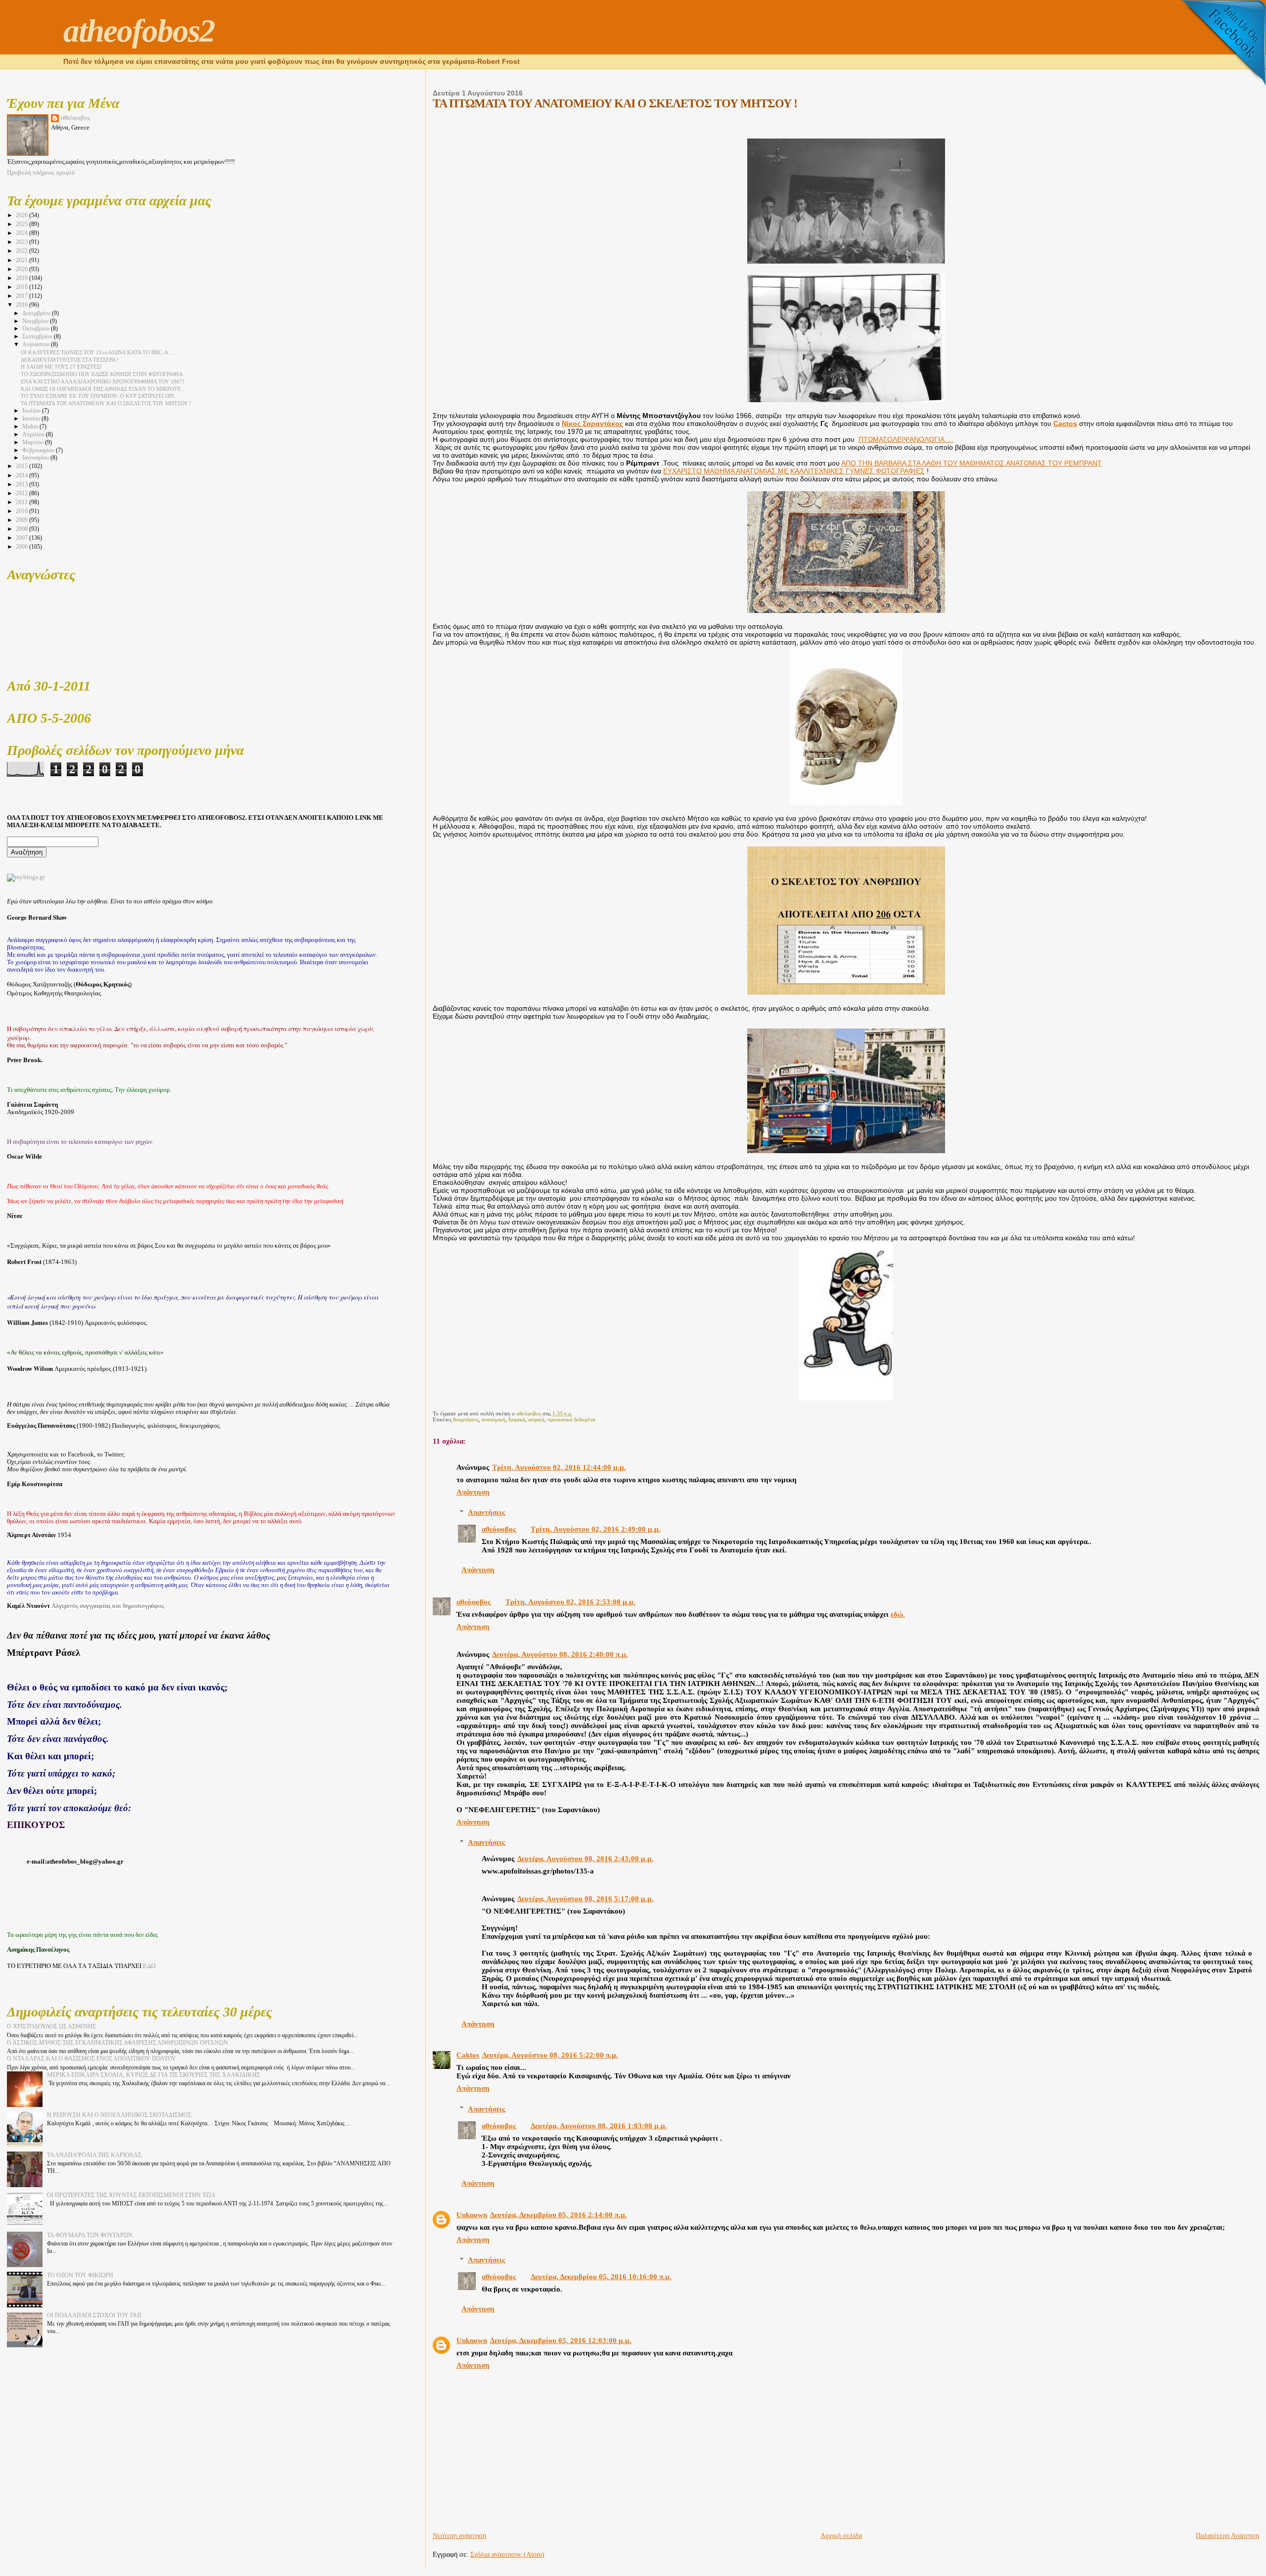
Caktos (468, 2055)
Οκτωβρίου (37, 329)
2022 (23, 251)
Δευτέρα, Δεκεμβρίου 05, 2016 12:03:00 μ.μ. (561, 2341)
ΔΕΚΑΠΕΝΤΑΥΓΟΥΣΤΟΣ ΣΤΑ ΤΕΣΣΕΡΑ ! (70, 360)
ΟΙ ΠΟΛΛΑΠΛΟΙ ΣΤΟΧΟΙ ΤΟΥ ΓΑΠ (94, 2315)
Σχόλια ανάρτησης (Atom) (507, 2554)
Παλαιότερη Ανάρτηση (1227, 2536)
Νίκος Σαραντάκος (592, 424)
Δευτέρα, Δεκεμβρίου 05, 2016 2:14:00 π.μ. (559, 2215)
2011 (23, 502)
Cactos (1065, 424)
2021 (23, 260)
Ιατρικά (517, 1419)
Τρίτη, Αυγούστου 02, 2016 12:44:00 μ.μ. (559, 1467)
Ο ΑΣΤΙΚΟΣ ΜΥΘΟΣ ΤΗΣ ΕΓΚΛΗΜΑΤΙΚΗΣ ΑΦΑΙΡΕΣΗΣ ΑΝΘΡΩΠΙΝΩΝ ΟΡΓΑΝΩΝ (117, 2043)
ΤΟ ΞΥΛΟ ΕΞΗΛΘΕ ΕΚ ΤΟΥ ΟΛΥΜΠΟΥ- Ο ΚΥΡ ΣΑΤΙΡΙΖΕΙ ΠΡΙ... (100, 396)
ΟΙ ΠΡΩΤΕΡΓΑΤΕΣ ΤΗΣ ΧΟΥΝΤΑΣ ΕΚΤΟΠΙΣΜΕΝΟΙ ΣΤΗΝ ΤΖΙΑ (131, 2195)
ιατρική (536, 1419)
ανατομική (494, 1419)
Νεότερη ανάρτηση (459, 2536)
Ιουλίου (32, 411)
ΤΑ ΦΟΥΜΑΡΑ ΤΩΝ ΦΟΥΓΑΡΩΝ (90, 2235)
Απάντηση (473, 1492)
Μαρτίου (34, 443)
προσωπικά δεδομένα (571, 1419)
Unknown (472, 2215)
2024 (23, 233)
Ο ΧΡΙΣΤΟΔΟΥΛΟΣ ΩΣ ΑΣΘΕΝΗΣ (51, 2026)
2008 (23, 529)
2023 (23, 242)
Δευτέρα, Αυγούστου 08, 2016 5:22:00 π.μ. (550, 2055)
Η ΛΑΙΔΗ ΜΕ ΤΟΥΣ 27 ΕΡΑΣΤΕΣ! (61, 367)
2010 (23, 511)
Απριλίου (34, 435)
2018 (23, 287)
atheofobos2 (139, 31)
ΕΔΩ (149, 1966)
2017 (23, 296)
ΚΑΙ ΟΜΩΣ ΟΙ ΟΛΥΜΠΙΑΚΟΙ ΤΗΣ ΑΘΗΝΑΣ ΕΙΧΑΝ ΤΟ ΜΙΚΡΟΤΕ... (103, 389)
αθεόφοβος (499, 1529)
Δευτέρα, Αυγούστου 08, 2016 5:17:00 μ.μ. (586, 1899)
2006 (23, 547)
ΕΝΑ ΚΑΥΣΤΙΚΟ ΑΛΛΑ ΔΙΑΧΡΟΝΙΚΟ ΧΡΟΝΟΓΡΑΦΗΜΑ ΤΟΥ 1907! (103, 381)
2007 (23, 538)
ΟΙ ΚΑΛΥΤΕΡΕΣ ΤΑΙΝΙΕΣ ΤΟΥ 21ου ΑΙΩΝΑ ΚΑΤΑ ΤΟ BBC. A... (97, 352)
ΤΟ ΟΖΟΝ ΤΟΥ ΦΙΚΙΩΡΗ (80, 2275)
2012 (23, 493)
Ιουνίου (32, 419)
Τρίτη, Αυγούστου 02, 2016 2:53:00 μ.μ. (570, 1602)
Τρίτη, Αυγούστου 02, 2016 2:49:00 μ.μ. (596, 1529)
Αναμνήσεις (466, 1419)
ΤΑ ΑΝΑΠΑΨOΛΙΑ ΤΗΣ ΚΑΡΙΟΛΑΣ (94, 2155)
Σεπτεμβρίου (38, 337)
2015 (23, 466)
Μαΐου (31, 427)
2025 (23, 224)
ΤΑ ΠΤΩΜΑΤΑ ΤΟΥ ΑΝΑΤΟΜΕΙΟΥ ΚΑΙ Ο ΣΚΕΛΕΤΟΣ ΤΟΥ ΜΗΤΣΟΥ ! (106, 403)
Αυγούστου (37, 345)
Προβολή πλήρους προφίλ (41, 173)
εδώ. (898, 1614)
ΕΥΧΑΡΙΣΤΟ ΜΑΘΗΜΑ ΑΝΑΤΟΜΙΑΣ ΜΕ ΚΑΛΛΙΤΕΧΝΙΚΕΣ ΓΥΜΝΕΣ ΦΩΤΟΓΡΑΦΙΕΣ (794, 471)
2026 (23, 215)
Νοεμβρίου (36, 321)
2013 (23, 484)
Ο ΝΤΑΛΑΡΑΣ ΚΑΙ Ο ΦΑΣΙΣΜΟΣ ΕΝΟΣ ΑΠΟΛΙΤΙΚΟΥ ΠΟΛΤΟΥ (91, 2059)
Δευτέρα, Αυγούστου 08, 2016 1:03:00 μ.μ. (599, 2126)
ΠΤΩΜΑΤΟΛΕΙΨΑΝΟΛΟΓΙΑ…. (906, 440)
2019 (23, 278)
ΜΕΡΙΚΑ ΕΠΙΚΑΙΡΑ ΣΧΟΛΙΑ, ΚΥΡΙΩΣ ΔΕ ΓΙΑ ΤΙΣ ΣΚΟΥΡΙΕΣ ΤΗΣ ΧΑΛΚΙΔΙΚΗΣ (154, 2075)
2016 (23, 305)
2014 (23, 475)
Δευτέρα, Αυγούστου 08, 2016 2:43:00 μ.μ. (586, 1859)
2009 (23, 520)
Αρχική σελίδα (841, 2536)
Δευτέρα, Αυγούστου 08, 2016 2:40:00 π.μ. (560, 1654)
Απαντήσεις (486, 1512)
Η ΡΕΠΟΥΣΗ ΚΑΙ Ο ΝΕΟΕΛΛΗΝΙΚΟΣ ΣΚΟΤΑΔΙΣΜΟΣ (119, 2115)
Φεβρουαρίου (39, 450)
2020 (23, 269)
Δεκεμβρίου (37, 313)
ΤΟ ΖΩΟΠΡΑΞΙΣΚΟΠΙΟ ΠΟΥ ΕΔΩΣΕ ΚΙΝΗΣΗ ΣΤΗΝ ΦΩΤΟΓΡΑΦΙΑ (102, 374)
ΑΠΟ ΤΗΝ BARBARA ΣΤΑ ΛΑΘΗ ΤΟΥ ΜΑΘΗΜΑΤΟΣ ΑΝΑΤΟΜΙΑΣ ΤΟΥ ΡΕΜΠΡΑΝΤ (972, 463)
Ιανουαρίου (36, 458)
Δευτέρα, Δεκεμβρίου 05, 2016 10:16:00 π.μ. (601, 2277)
